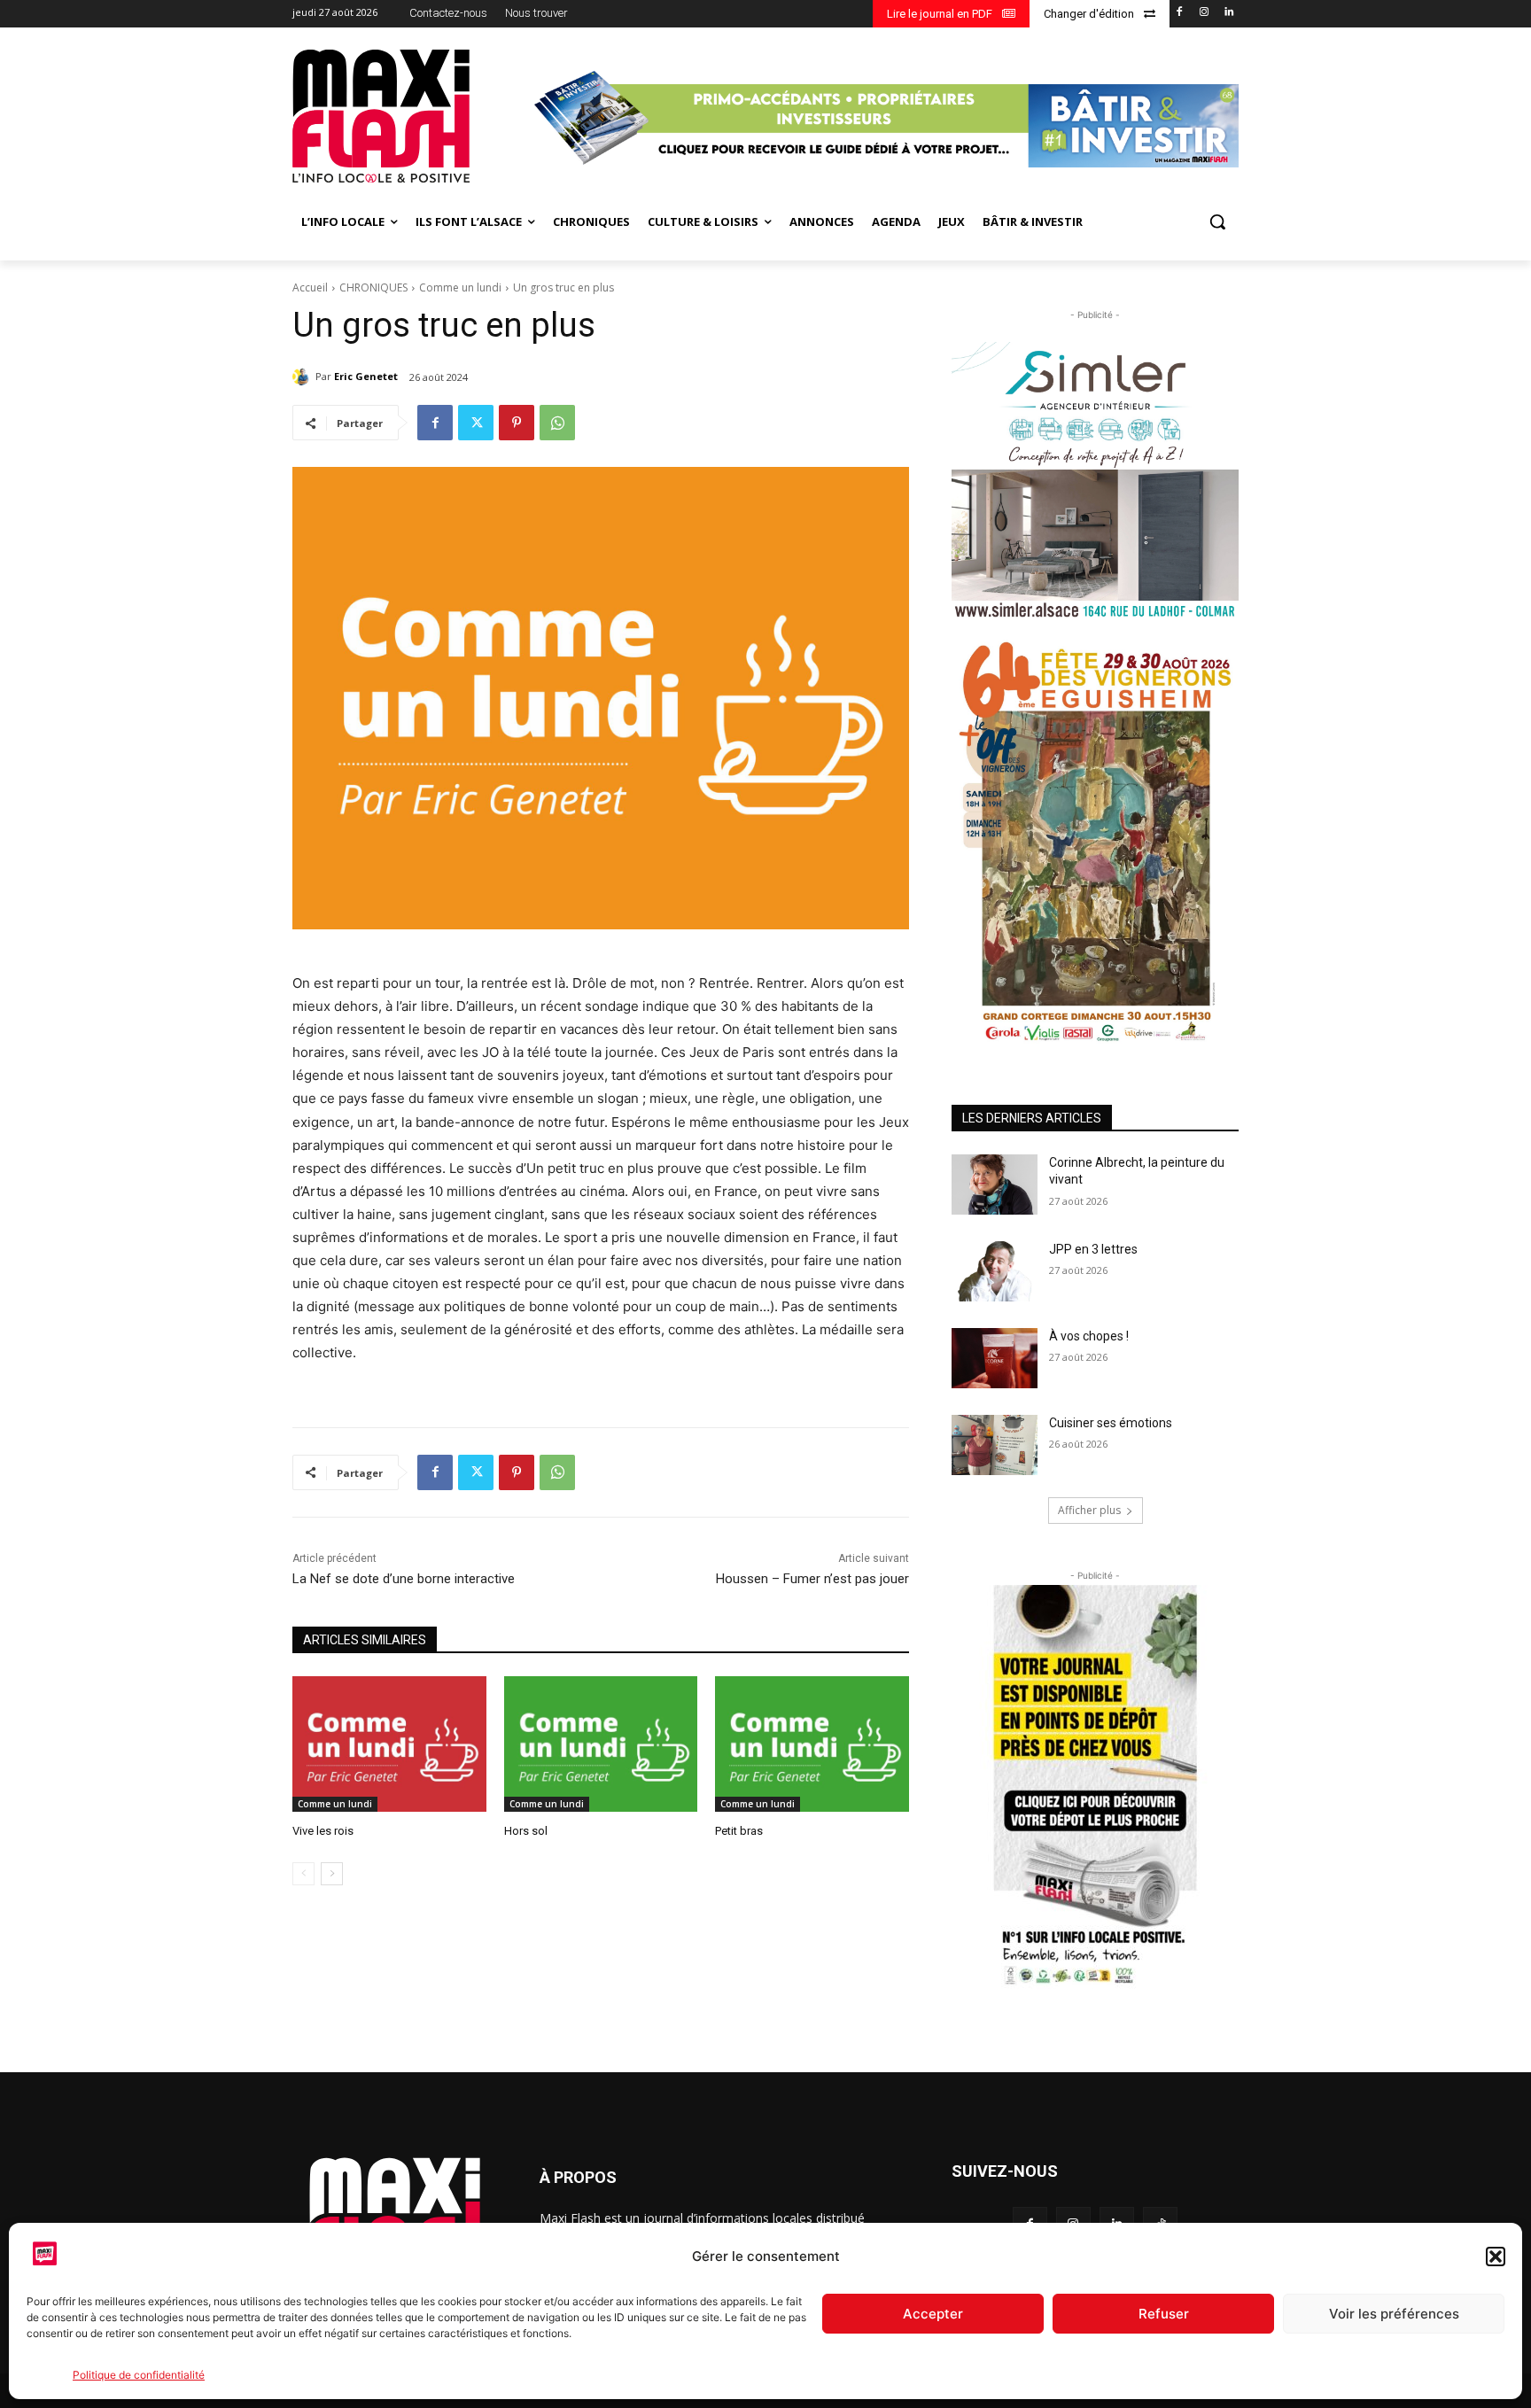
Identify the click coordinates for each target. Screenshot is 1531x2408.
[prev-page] (303, 1874)
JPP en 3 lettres (1093, 1249)
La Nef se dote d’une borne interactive (404, 1579)
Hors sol (526, 1831)
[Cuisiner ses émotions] (995, 1445)
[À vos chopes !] (995, 1358)
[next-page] (332, 1874)
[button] (1496, 2257)
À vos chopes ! (1089, 1336)
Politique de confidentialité (139, 2375)
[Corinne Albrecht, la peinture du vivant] (995, 1185)
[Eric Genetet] (304, 377)
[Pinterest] (517, 423)
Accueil (310, 287)
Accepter (933, 2314)
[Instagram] (1204, 13)
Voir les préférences (1394, 2314)
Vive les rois (323, 1831)
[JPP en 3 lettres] (995, 1271)
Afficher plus (1089, 1510)
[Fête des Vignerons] (1095, 841)
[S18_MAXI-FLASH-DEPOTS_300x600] (1095, 1788)
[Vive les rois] (389, 1744)
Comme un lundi (460, 287)
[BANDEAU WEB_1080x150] (884, 118)
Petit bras (739, 1831)
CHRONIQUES (373, 287)
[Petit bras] (812, 1744)
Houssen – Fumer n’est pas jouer (812, 1579)
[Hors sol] (601, 1744)
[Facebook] (1180, 13)
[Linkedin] (1228, 13)
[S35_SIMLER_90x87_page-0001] (1095, 481)
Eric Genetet (366, 376)
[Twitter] (476, 423)
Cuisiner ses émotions (1111, 1423)
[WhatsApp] (557, 423)
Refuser (1164, 2314)
